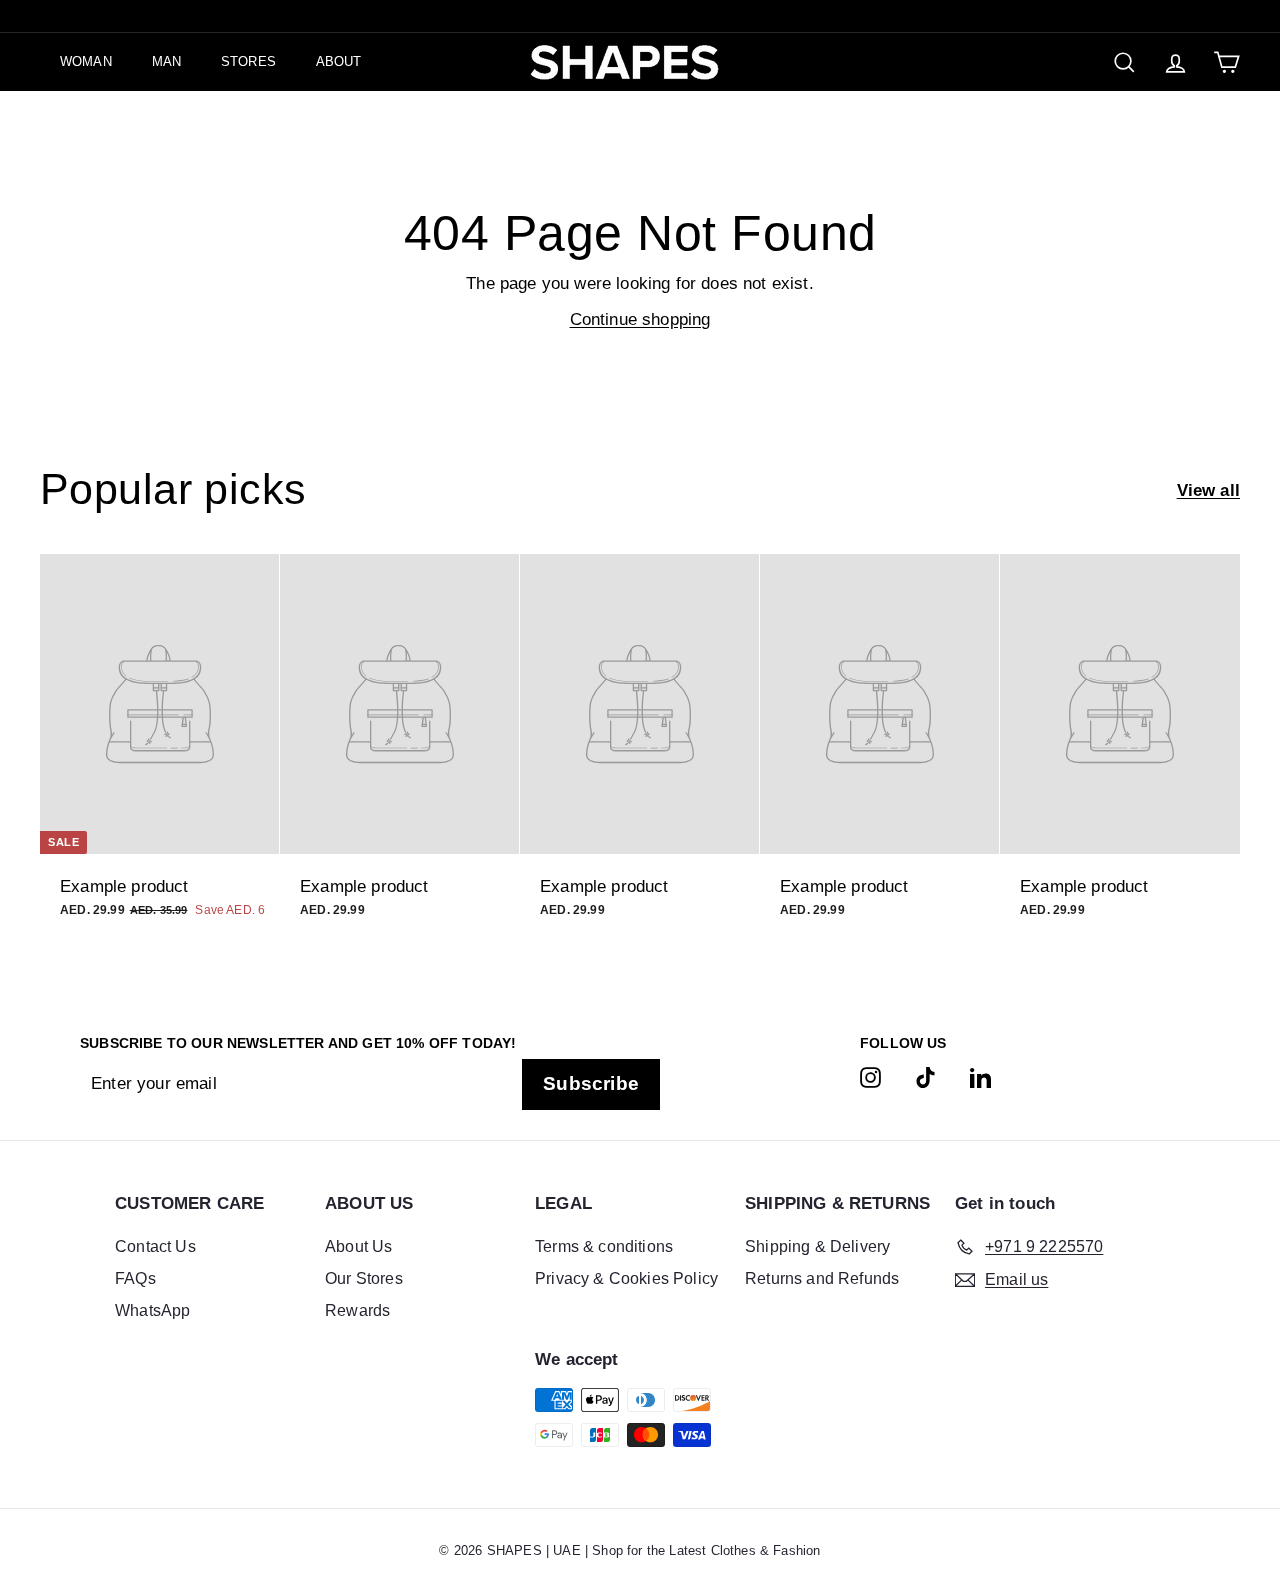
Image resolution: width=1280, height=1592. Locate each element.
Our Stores (364, 1278)
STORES (248, 61)
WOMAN (86, 61)
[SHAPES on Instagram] (870, 1077)
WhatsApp (152, 1310)
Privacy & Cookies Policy (626, 1278)
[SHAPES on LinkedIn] (980, 1077)
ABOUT (339, 61)
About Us (358, 1246)
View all (1208, 490)
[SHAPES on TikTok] (925, 1077)
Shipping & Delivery (817, 1246)
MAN (166, 61)
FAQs (135, 1278)
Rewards (357, 1310)
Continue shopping (640, 319)
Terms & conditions (604, 1246)
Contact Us (155, 1246)
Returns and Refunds (822, 1278)
